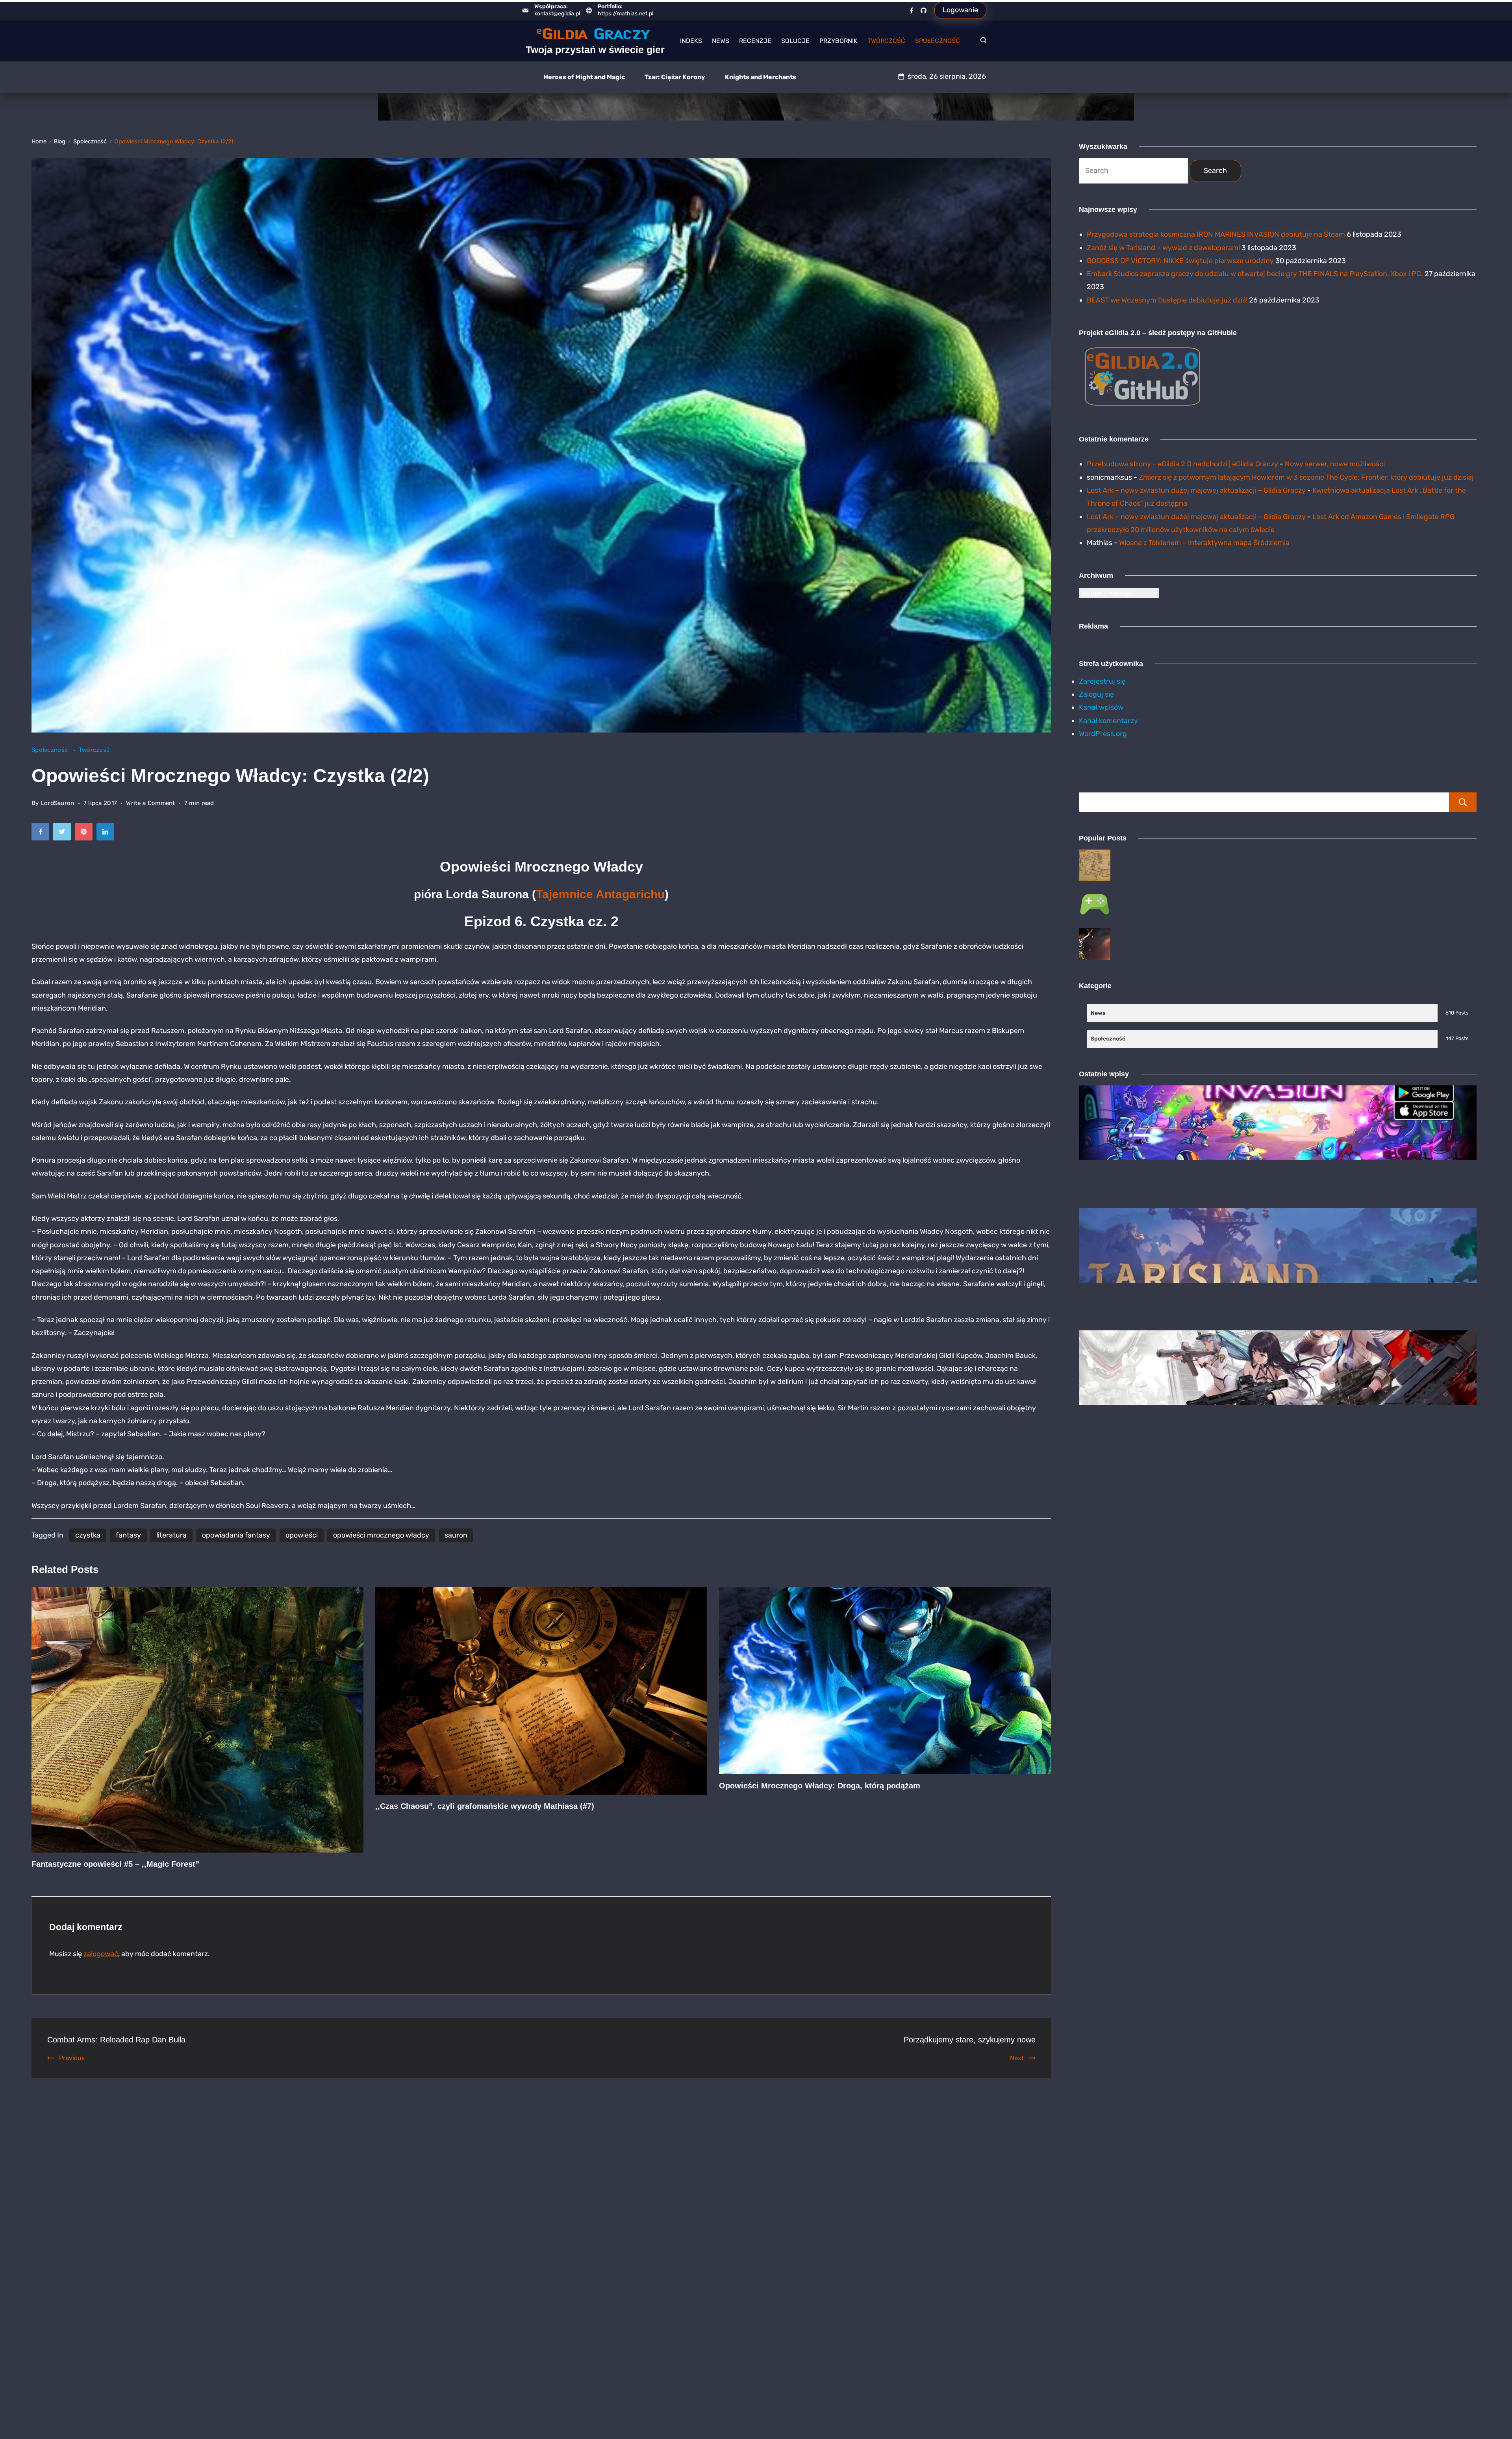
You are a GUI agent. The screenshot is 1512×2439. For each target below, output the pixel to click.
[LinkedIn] (107, 834)
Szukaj (1463, 802)
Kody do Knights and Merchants (1173, 894)
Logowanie (960, 10)
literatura (171, 1535)
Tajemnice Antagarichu (600, 894)
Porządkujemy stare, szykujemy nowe (970, 2040)
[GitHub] (924, 10)
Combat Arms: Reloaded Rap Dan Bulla (116, 2040)
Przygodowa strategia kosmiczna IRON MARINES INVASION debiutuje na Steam (1216, 234)
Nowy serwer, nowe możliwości (1335, 464)
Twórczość (886, 41)
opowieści (302, 1535)
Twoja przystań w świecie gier (595, 50)
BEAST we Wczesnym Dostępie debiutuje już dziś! (1167, 300)
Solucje (795, 41)
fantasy (128, 1535)
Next (1017, 2058)
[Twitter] (64, 834)
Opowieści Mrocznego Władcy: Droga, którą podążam (820, 1786)
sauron (456, 1535)
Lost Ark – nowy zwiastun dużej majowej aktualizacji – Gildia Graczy (1196, 490)
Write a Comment (151, 804)
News (721, 41)
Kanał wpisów (1101, 707)
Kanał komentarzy (1108, 721)
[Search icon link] (981, 41)
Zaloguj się (1096, 694)
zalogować (101, 1954)
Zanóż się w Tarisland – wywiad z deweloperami (1163, 248)
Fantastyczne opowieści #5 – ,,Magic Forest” (115, 1864)
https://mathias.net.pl (625, 14)
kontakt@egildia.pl (557, 14)
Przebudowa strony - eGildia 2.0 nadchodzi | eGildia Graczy (1182, 464)
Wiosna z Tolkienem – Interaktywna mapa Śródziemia (1204, 543)
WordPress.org (1103, 734)
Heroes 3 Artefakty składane (1165, 933)
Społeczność (938, 41)
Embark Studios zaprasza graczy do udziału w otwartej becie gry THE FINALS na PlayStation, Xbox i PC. (1255, 274)
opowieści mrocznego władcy (381, 1535)
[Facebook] (912, 10)
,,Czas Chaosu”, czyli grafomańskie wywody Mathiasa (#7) (485, 1806)
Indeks (691, 41)
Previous (72, 2058)
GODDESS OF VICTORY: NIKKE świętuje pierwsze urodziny (1180, 261)
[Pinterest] (86, 834)
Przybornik (838, 41)
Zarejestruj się (1102, 681)
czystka (88, 1535)
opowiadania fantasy (236, 1535)
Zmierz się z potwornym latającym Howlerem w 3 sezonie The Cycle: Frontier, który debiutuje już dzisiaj (1306, 477)
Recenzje (755, 41)
